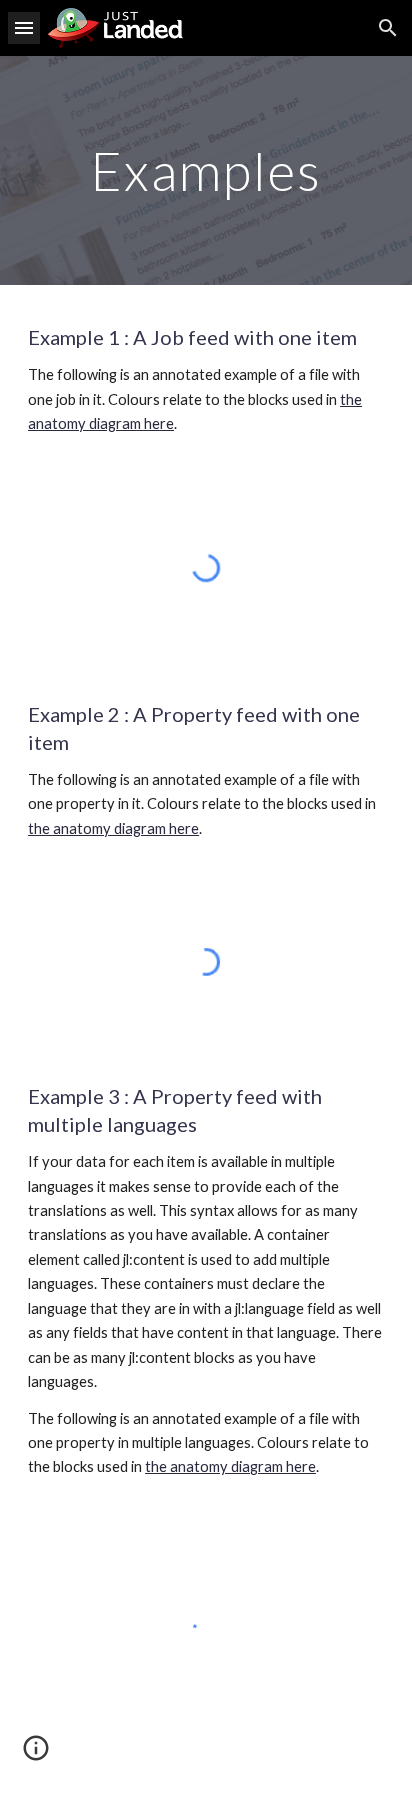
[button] (24, 27)
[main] (206, 170)
